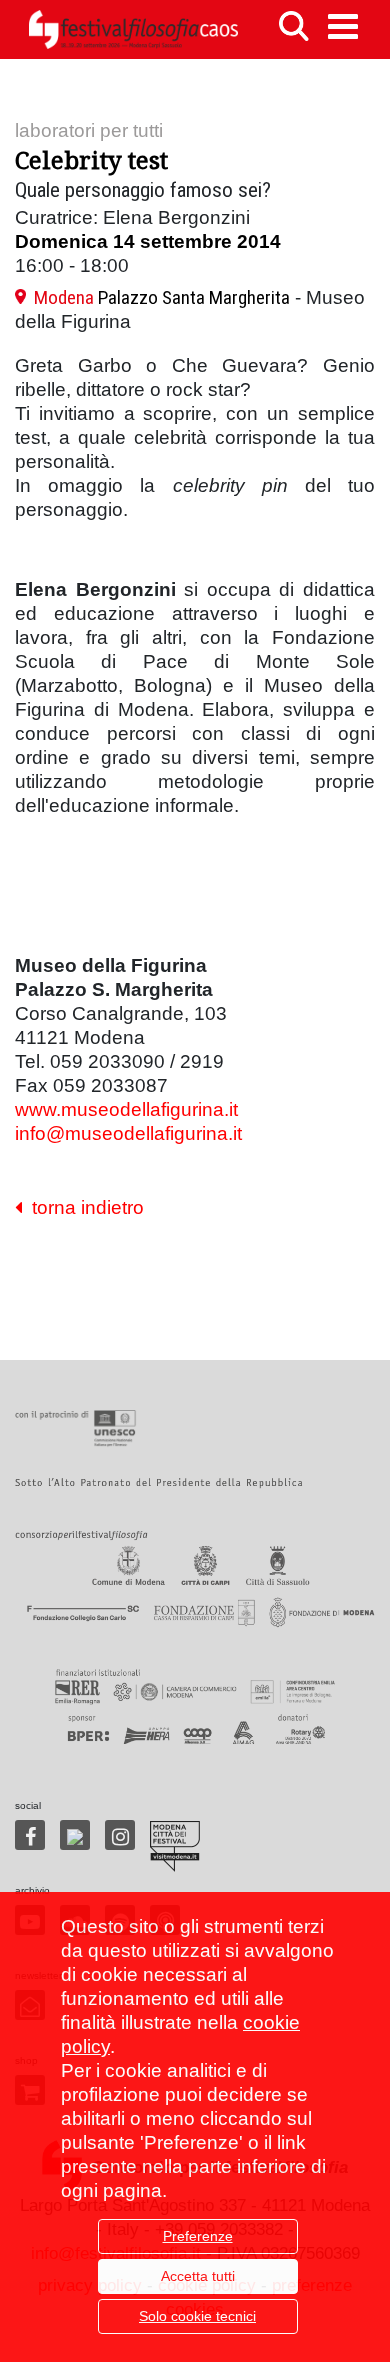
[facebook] (30, 1835)
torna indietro (83, 1207)
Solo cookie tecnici (197, 2316)
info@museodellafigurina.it (128, 1133)
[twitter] (75, 1835)
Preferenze (198, 2236)
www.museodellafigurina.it (126, 1109)
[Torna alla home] (133, 29)
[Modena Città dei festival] (175, 1846)
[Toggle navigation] (343, 26)
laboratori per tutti (89, 130)
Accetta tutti (198, 2276)
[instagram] (120, 1835)
